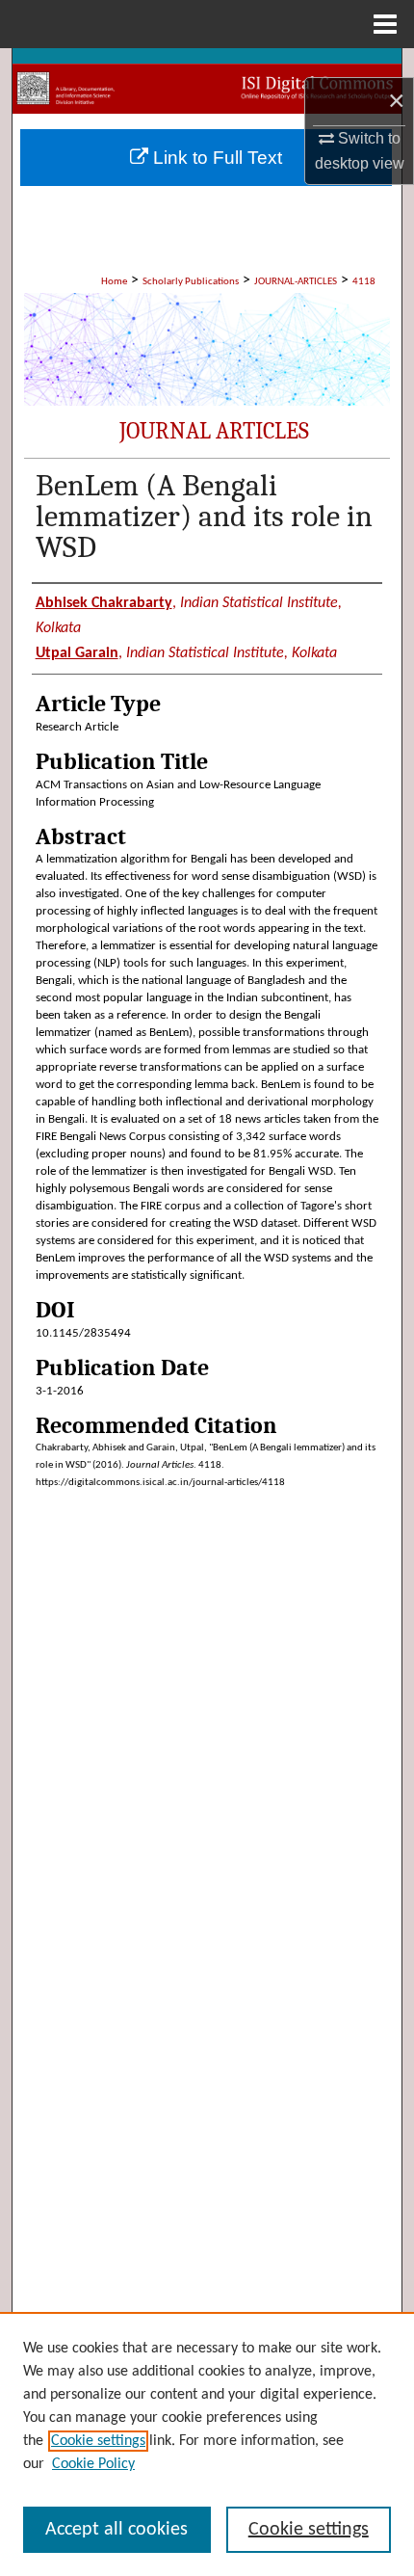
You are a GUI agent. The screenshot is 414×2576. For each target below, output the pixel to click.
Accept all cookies (116, 2530)
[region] (207, 2444)
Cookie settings (98, 2441)
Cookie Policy (93, 2464)
